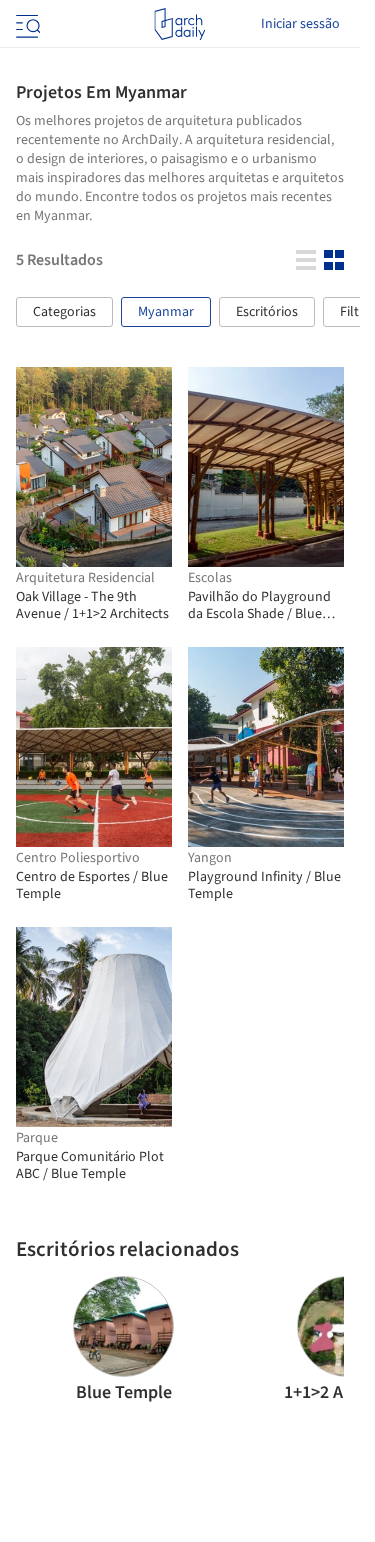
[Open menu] (26, 24)
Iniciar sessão (300, 24)
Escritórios (267, 312)
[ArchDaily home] (179, 24)
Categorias (64, 312)
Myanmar (166, 312)
